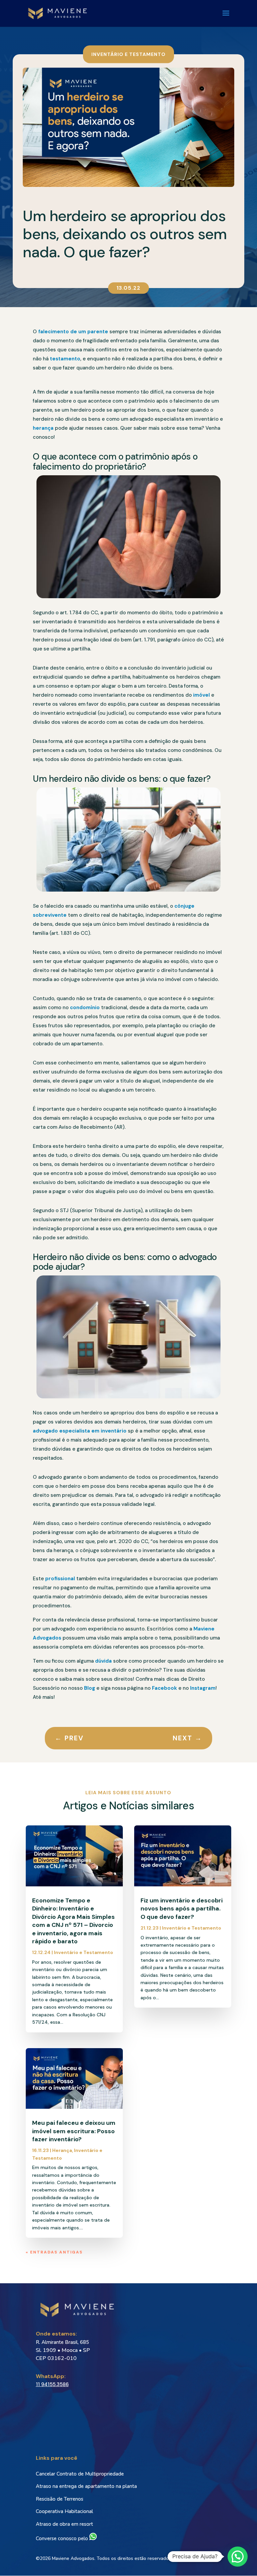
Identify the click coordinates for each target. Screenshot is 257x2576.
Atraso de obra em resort (64, 2524)
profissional (60, 1579)
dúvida (103, 1661)
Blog (89, 1688)
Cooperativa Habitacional (64, 2511)
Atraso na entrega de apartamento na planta (86, 2486)
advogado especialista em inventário (80, 1431)
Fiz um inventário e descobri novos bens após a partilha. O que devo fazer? (182, 1909)
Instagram (203, 1688)
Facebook (164, 1688)
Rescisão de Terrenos (60, 2499)
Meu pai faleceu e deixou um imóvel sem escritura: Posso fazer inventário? (74, 2131)
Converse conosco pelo (63, 2538)
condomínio (85, 1007)
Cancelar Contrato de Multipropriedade (80, 2474)
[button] (238, 2557)
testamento (65, 359)
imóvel (201, 695)
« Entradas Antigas (54, 2252)
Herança (62, 2150)
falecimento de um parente (73, 332)
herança (43, 428)
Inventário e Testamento (128, 54)
